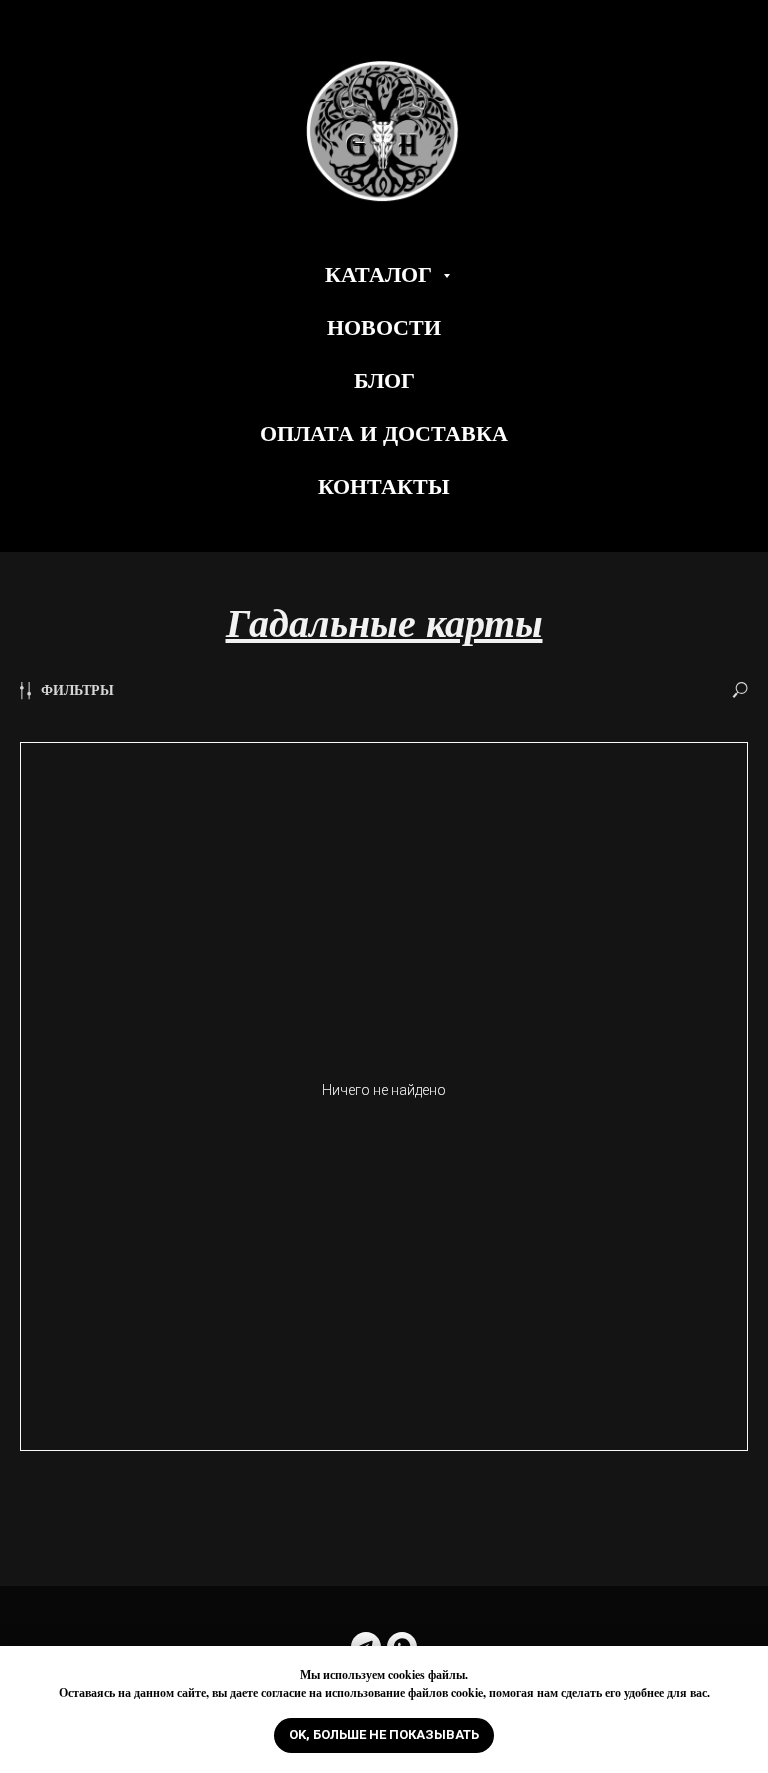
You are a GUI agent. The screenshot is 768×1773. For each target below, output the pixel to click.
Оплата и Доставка (384, 432)
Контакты (384, 485)
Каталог (381, 273)
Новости (384, 326)
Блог (384, 379)
